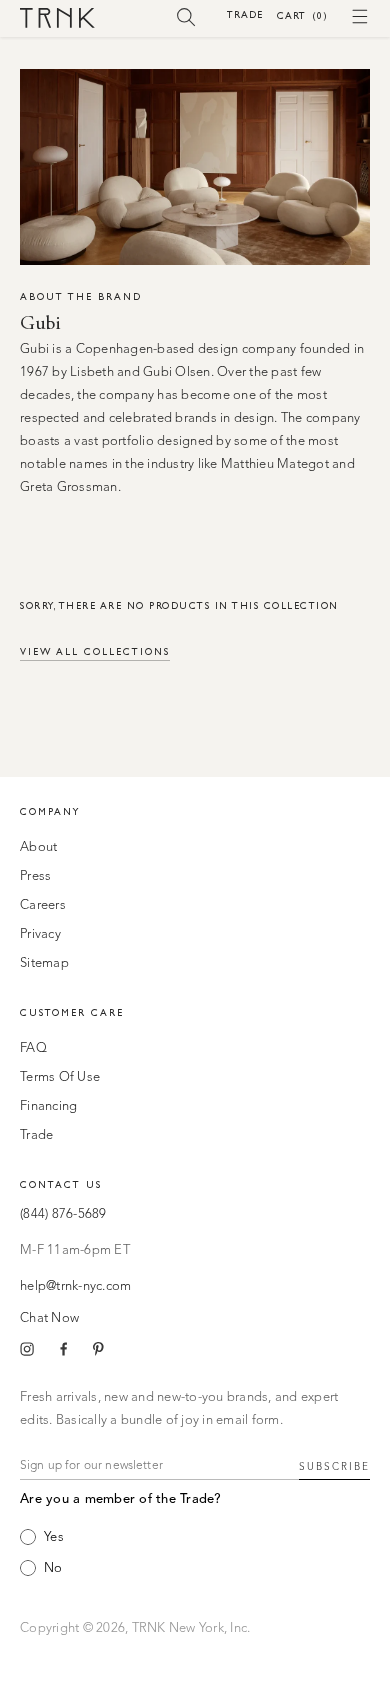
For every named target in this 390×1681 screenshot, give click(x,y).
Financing (48, 1106)
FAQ (33, 1048)
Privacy (40, 934)
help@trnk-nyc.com (75, 1286)
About (38, 847)
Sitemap (44, 963)
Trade (245, 14)
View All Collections (95, 651)
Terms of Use (60, 1077)
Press (35, 876)
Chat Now (49, 1318)
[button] (186, 16)
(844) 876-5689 (63, 1214)
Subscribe (334, 1467)
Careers (43, 905)
